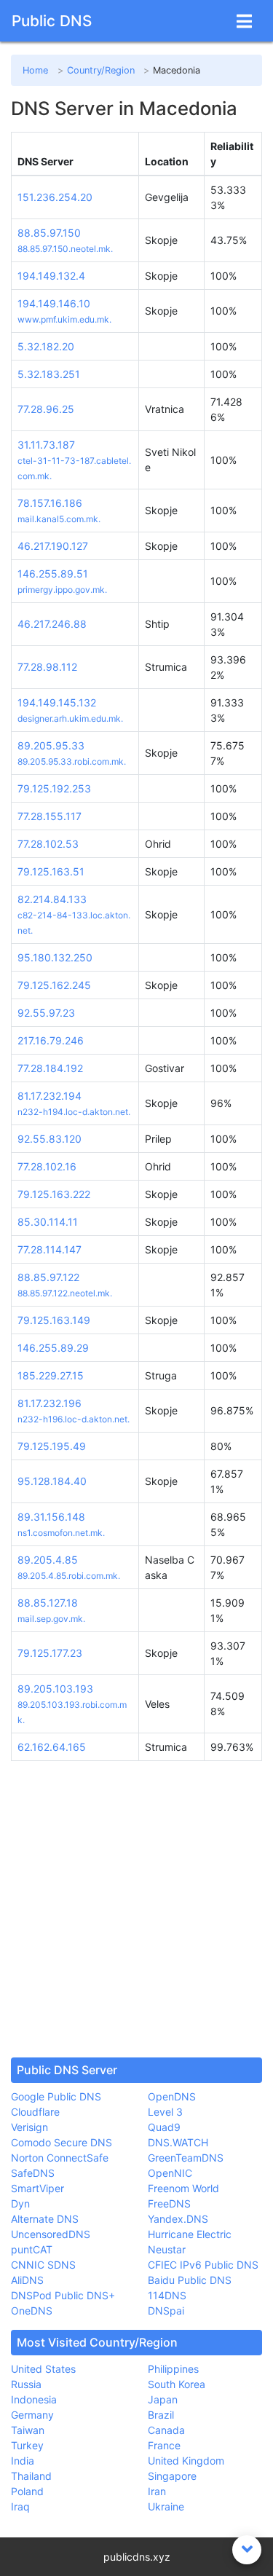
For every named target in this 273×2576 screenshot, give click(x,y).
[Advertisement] (136, 1909)
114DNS (167, 2295)
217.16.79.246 (51, 1040)
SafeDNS (33, 2173)
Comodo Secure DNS (62, 2142)
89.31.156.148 (51, 1517)
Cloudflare (35, 2112)
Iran (157, 2491)
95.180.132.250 (55, 957)
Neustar (167, 2249)
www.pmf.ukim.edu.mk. (64, 319)
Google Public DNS (56, 2096)
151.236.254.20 (55, 197)
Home (35, 70)
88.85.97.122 (48, 1277)
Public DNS (52, 21)
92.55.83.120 (50, 1139)
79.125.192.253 (54, 788)
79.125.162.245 (54, 985)
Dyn (20, 2203)
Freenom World (183, 2188)
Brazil (161, 2415)
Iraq (20, 2506)
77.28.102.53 (48, 844)
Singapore (172, 2476)
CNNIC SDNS (43, 2265)
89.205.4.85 (48, 1560)
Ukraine (166, 2506)
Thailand (31, 2476)
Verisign (29, 2127)
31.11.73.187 (46, 445)
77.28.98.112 (47, 667)
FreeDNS (169, 2203)
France (164, 2445)
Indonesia (34, 2399)
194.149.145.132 (57, 702)
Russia (26, 2384)
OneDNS (32, 2311)
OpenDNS (172, 2096)
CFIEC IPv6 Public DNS (203, 2265)
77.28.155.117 (50, 816)
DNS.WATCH (178, 2142)
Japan (163, 2399)
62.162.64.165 (52, 1747)
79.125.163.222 (54, 1194)
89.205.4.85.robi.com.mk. (69, 1576)
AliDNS (27, 2280)
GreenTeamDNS (186, 2158)
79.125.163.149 (54, 1320)
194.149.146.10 (54, 303)
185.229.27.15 (51, 1375)
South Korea (177, 2384)
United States (43, 2369)
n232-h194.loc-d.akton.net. (74, 1112)
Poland (27, 2491)
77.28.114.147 (50, 1249)
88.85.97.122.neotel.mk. (65, 1293)
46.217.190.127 (53, 546)
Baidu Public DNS (190, 2280)
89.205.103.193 (55, 1689)
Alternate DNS (45, 2219)
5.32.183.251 (49, 374)
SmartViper (37, 2188)
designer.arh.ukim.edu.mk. (70, 718)
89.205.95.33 (51, 745)
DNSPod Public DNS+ (63, 2295)
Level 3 (165, 2112)
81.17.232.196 (50, 1403)
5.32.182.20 (46, 346)
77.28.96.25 (46, 409)
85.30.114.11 (48, 1222)
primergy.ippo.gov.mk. (62, 590)
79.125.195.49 (52, 1446)
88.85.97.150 (49, 233)
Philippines (173, 2369)
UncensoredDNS (51, 2234)
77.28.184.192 (50, 1068)
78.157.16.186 (50, 503)
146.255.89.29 (53, 1348)
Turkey (27, 2445)
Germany (32, 2415)
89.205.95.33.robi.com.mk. (72, 761)
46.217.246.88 (52, 624)
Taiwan (28, 2430)
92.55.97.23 (46, 1013)
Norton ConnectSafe (60, 2158)
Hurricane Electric (190, 2234)
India (23, 2461)
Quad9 (164, 2127)
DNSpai (166, 2311)
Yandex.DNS (178, 2219)
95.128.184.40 (52, 1481)
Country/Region (101, 70)
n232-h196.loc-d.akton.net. (74, 1419)
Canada (166, 2430)
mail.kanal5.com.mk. (59, 519)
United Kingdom (186, 2461)
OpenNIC (170, 2173)
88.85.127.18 (48, 1603)
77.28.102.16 (47, 1166)
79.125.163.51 (51, 871)
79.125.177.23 (50, 1653)
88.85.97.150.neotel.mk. (65, 249)
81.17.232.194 (50, 1096)
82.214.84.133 (52, 899)
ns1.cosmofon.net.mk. (61, 1533)
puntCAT (32, 2249)
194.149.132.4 (51, 276)
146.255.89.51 (53, 574)
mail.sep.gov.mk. (51, 1619)
